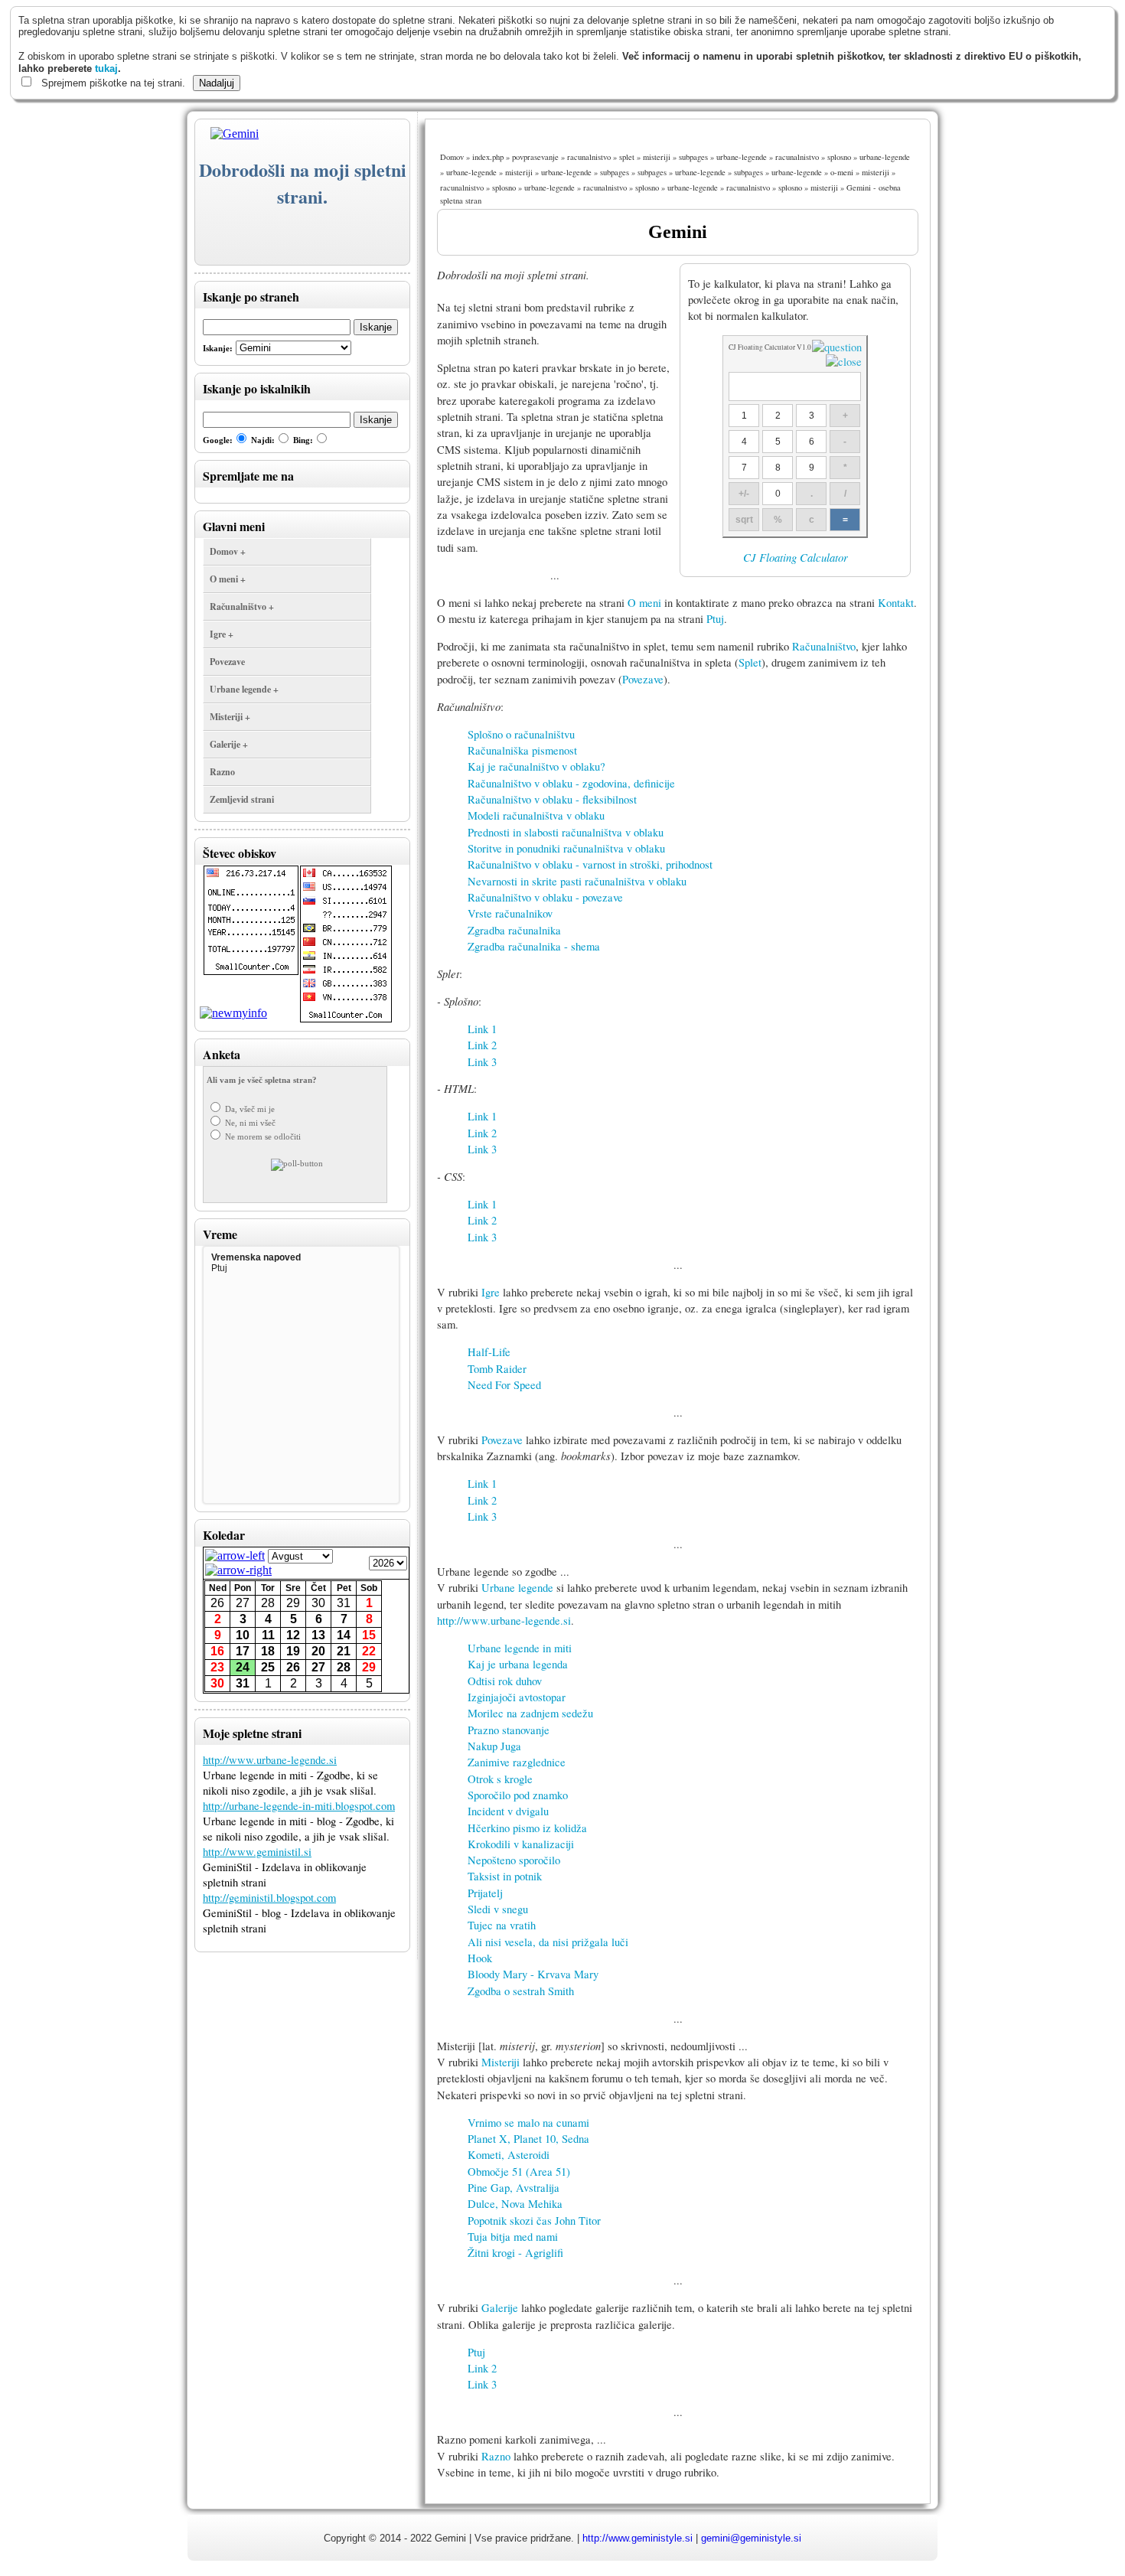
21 (344, 1651)
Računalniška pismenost (522, 750)
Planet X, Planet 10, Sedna (528, 2139)
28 (268, 1603)
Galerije (500, 2308)
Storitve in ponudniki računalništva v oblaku (566, 848)
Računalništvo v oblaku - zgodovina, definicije (571, 783)
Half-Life (489, 1352)
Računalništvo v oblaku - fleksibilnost (552, 799)
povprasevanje (535, 157)
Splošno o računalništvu (521, 734)
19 (293, 1651)
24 (243, 1667)
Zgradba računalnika (514, 930)
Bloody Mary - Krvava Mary (533, 1974)
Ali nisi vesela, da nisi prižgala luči (548, 1942)
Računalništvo (824, 646)
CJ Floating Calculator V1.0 (770, 347)
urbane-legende (742, 157)
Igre (491, 1292)
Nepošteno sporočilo (514, 1860)
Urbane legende (517, 1588)
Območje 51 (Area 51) (519, 2172)
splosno (839, 157)
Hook (480, 1958)
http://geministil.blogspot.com (269, 1898)
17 (243, 1651)
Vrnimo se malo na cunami (528, 2123)
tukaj (106, 68)
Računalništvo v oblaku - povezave (545, 897)
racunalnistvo (589, 157)
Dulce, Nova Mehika (515, 2204)
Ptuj (715, 619)
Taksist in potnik (505, 1876)
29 (293, 1603)
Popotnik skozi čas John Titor (534, 2221)
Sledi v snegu (498, 1909)
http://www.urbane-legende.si (270, 1760)
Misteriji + (230, 717)
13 (318, 1635)
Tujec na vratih (502, 1925)
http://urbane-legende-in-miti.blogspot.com (299, 1806)
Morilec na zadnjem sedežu (530, 1713)
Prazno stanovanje (509, 1730)
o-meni (842, 172)
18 (268, 1651)
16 (217, 1651)
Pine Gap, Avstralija (514, 2188)
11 (268, 1635)
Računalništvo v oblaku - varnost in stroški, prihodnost (590, 864)
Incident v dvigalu (508, 1811)
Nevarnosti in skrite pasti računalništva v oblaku (577, 881)
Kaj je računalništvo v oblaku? (536, 766)
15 (369, 1635)
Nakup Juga (494, 1746)
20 (318, 1651)
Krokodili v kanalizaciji (521, 1844)
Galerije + (229, 744)
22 (369, 1651)
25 (268, 1667)
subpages (693, 157)
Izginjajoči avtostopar (517, 1697)
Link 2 (482, 1045)
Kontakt (896, 603)
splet (627, 157)
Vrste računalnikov (510, 913)
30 (318, 1603)
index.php (488, 157)
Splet (750, 662)
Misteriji (501, 2062)
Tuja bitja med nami (513, 2237)
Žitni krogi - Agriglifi (515, 2253)
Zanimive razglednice (517, 1762)
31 (344, 1603)
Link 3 (482, 1062)
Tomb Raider (497, 1369)
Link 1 (482, 1029)
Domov (452, 157)
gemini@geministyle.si (751, 2538)
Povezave (227, 662)
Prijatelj (485, 1893)
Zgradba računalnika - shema (534, 946)
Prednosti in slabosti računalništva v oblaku (566, 832)
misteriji (657, 157)
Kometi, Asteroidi (509, 2155)
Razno (222, 772)
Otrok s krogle (500, 1779)
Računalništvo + (242, 607)
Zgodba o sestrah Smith (521, 1991)
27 (243, 1603)
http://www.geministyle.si (637, 2538)
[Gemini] (227, 134)
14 (344, 1635)
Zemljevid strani (242, 799)
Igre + (222, 634)
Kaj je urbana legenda (518, 1664)
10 (243, 1635)
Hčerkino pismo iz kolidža (527, 1828)
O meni (644, 603)
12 (293, 1635)
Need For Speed (504, 1385)
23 (217, 1667)
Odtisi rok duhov (505, 1681)
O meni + (228, 579)
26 (217, 1603)
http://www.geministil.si (257, 1852)
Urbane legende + (244, 689)
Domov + (228, 551)
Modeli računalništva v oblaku (536, 815)
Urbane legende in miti (520, 1648)
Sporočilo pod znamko (518, 1795)
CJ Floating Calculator (796, 557)
